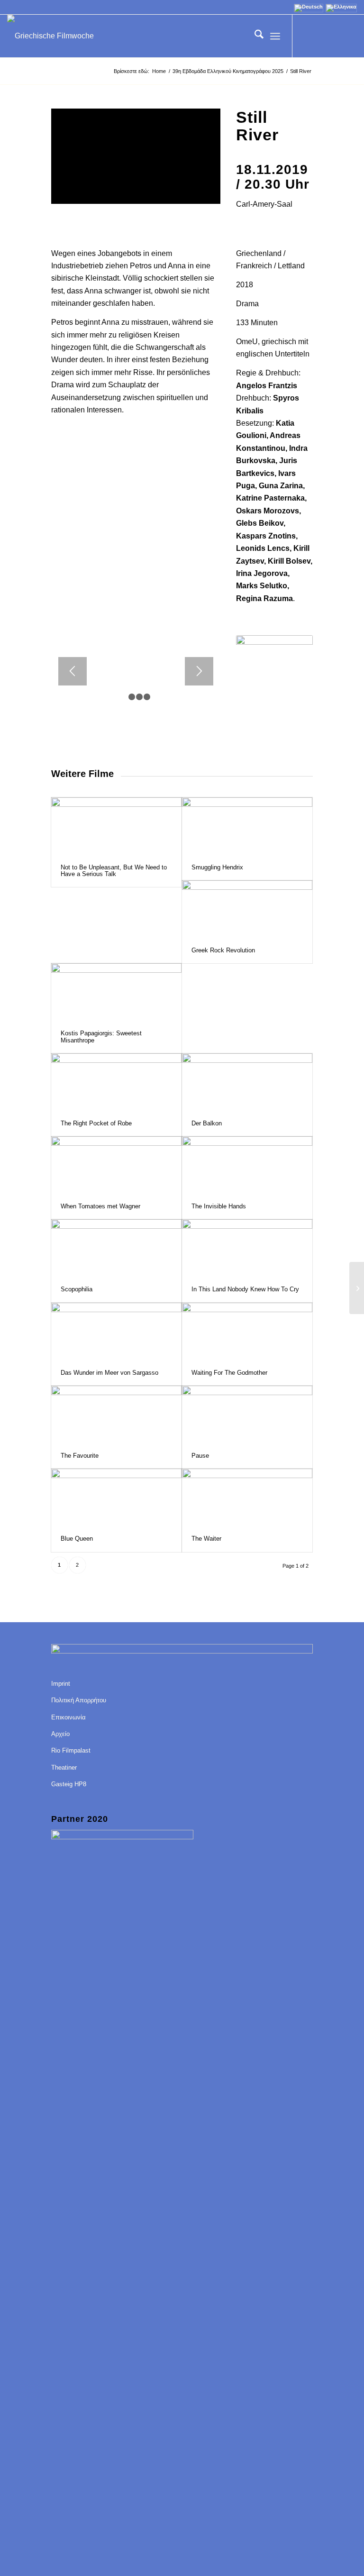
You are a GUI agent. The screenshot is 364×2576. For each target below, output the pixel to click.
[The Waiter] (247, 1497)
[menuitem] (254, 36)
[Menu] (275, 36)
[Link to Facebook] (307, 36)
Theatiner (64, 1768)
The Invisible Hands (219, 1206)
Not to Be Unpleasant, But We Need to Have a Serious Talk (114, 871)
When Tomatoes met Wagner (100, 1206)
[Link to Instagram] (336, 36)
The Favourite (80, 1456)
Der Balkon (207, 1123)
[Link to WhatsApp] (350, 36)
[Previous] (73, 671)
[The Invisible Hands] (247, 1165)
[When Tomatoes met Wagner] (116, 1165)
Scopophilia (77, 1289)
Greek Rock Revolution (223, 950)
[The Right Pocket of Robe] (116, 1082)
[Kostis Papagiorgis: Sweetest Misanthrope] (116, 992)
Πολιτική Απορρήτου (79, 1700)
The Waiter (206, 1539)
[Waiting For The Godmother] (247, 1331)
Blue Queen (77, 1539)
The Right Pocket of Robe (96, 1123)
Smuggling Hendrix (217, 867)
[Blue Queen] (116, 1497)
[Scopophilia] (116, 1248)
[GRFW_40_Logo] (50, 36)
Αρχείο (60, 1734)
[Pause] (247, 1414)
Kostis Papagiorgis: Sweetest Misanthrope (101, 1037)
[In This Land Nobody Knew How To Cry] (247, 1248)
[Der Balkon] (247, 1082)
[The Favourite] (116, 1414)
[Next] (199, 671)
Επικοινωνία (68, 1717)
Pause (200, 1456)
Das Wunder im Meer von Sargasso (109, 1373)
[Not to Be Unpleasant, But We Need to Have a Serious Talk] (116, 826)
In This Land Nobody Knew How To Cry (245, 1289)
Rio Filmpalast (71, 1750)
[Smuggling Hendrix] (247, 826)
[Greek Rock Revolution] (247, 909)
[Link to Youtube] (321, 36)
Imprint (61, 1684)
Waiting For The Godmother (229, 1373)
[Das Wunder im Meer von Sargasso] (116, 1331)
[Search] (254, 36)
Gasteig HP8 (69, 1784)
